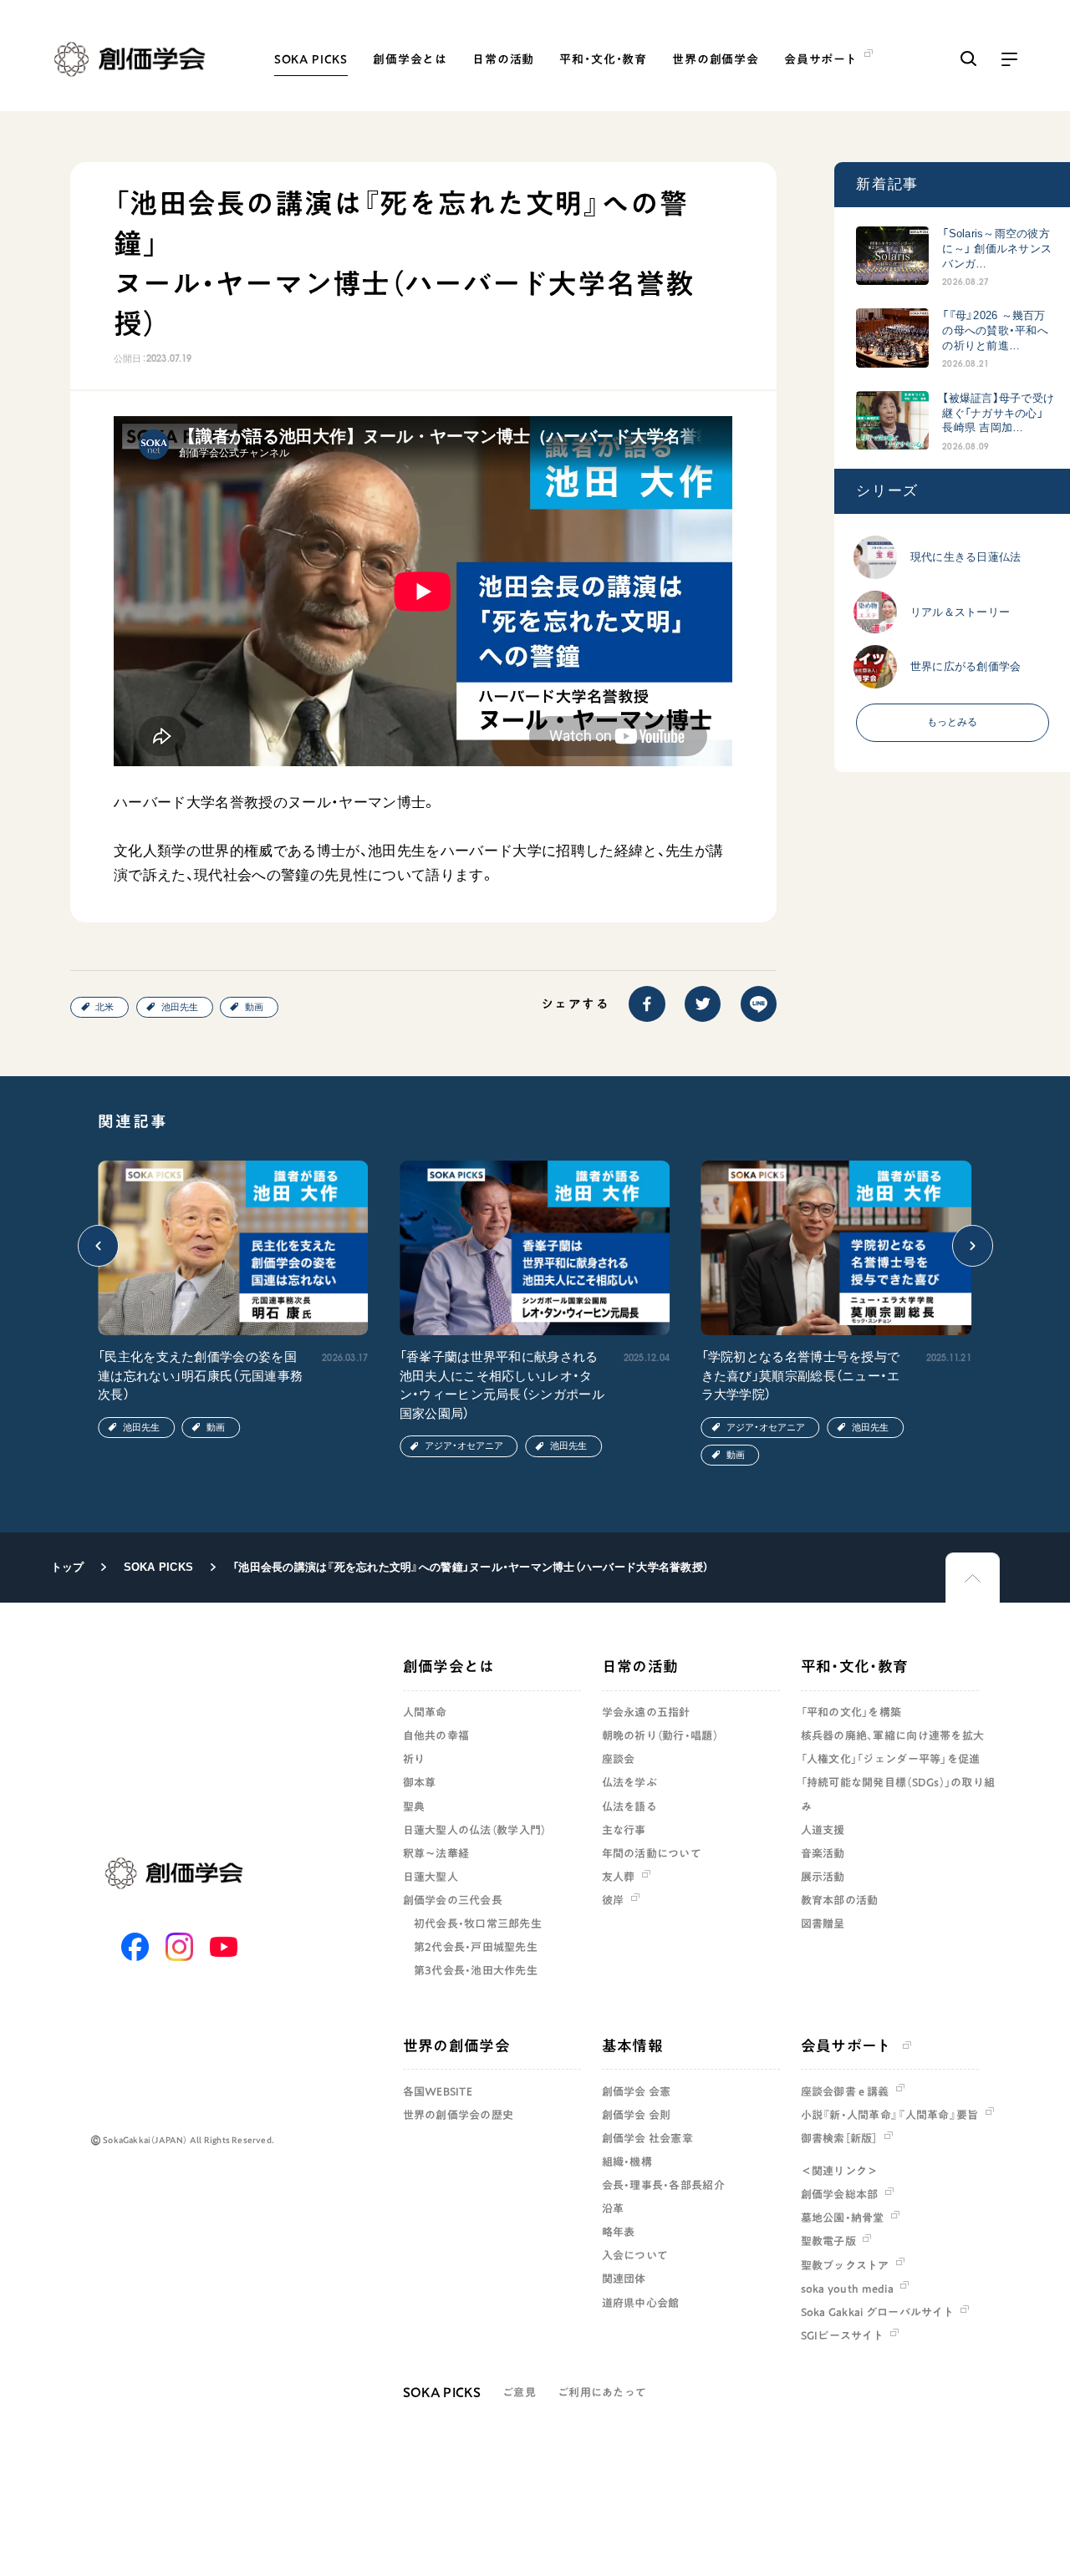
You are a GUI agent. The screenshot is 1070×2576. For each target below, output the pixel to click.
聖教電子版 (828, 2241)
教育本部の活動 (840, 1900)
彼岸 (613, 1900)
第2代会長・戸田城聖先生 (476, 1947)
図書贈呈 (823, 1923)
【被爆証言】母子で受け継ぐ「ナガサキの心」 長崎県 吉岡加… (998, 413)
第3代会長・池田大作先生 (476, 1970)
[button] (99, 1246)
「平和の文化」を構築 (851, 1712)
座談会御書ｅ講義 (845, 2091)
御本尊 (420, 1782)
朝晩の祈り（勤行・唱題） (660, 1735)
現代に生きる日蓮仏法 (966, 557)
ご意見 (519, 2392)
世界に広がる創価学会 (966, 666)
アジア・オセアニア (464, 1446)
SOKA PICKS (311, 59)
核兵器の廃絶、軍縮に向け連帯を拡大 (892, 1735)
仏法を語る (629, 1806)
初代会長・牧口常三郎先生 (478, 1923)
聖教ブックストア (845, 2265)
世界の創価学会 (716, 59)
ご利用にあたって (602, 2392)
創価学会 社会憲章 (647, 2138)
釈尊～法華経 (436, 1853)
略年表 (619, 2232)
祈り (414, 1759)
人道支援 (823, 1830)
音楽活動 (823, 1853)
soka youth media (847, 2289)
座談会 (619, 1759)
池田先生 (180, 1007)
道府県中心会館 (641, 2303)
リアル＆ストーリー (960, 611)
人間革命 (425, 1712)
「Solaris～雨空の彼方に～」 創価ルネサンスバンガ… (997, 249)
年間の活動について (652, 1853)
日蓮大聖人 (431, 1877)
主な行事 (624, 1830)
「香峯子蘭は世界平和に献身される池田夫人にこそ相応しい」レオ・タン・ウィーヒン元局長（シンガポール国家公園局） (502, 1385)
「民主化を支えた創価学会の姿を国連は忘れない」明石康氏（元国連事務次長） (200, 1375)
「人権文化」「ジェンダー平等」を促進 (891, 1759)
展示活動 (823, 1877)
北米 (104, 1007)
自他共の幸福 (436, 1735)
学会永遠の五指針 (646, 1712)
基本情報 (632, 2045)
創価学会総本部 (840, 2194)
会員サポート (846, 2045)
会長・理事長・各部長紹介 (663, 2185)
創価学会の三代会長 (453, 1900)
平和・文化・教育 (603, 59)
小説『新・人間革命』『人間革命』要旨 (890, 2115)
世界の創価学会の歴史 (459, 2115)
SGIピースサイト (842, 2335)
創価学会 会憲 (637, 2091)
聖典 (414, 1806)
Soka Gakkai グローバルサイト (877, 2312)
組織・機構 (627, 2162)
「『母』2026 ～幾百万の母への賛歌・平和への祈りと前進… (995, 330)
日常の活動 (503, 59)
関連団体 (624, 2279)
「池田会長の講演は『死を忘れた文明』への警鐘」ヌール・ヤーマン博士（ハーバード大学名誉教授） (471, 1567)
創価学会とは (410, 59)
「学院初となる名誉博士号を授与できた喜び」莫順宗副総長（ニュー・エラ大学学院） (801, 1375)
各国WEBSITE (438, 2091)
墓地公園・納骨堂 (843, 2218)
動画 (254, 1007)
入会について (635, 2255)
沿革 (613, 2208)
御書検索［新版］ (839, 2138)
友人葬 (619, 1877)
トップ (68, 1567)
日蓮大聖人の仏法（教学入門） (475, 1830)
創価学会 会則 (637, 2115)
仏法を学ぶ (629, 1782)
